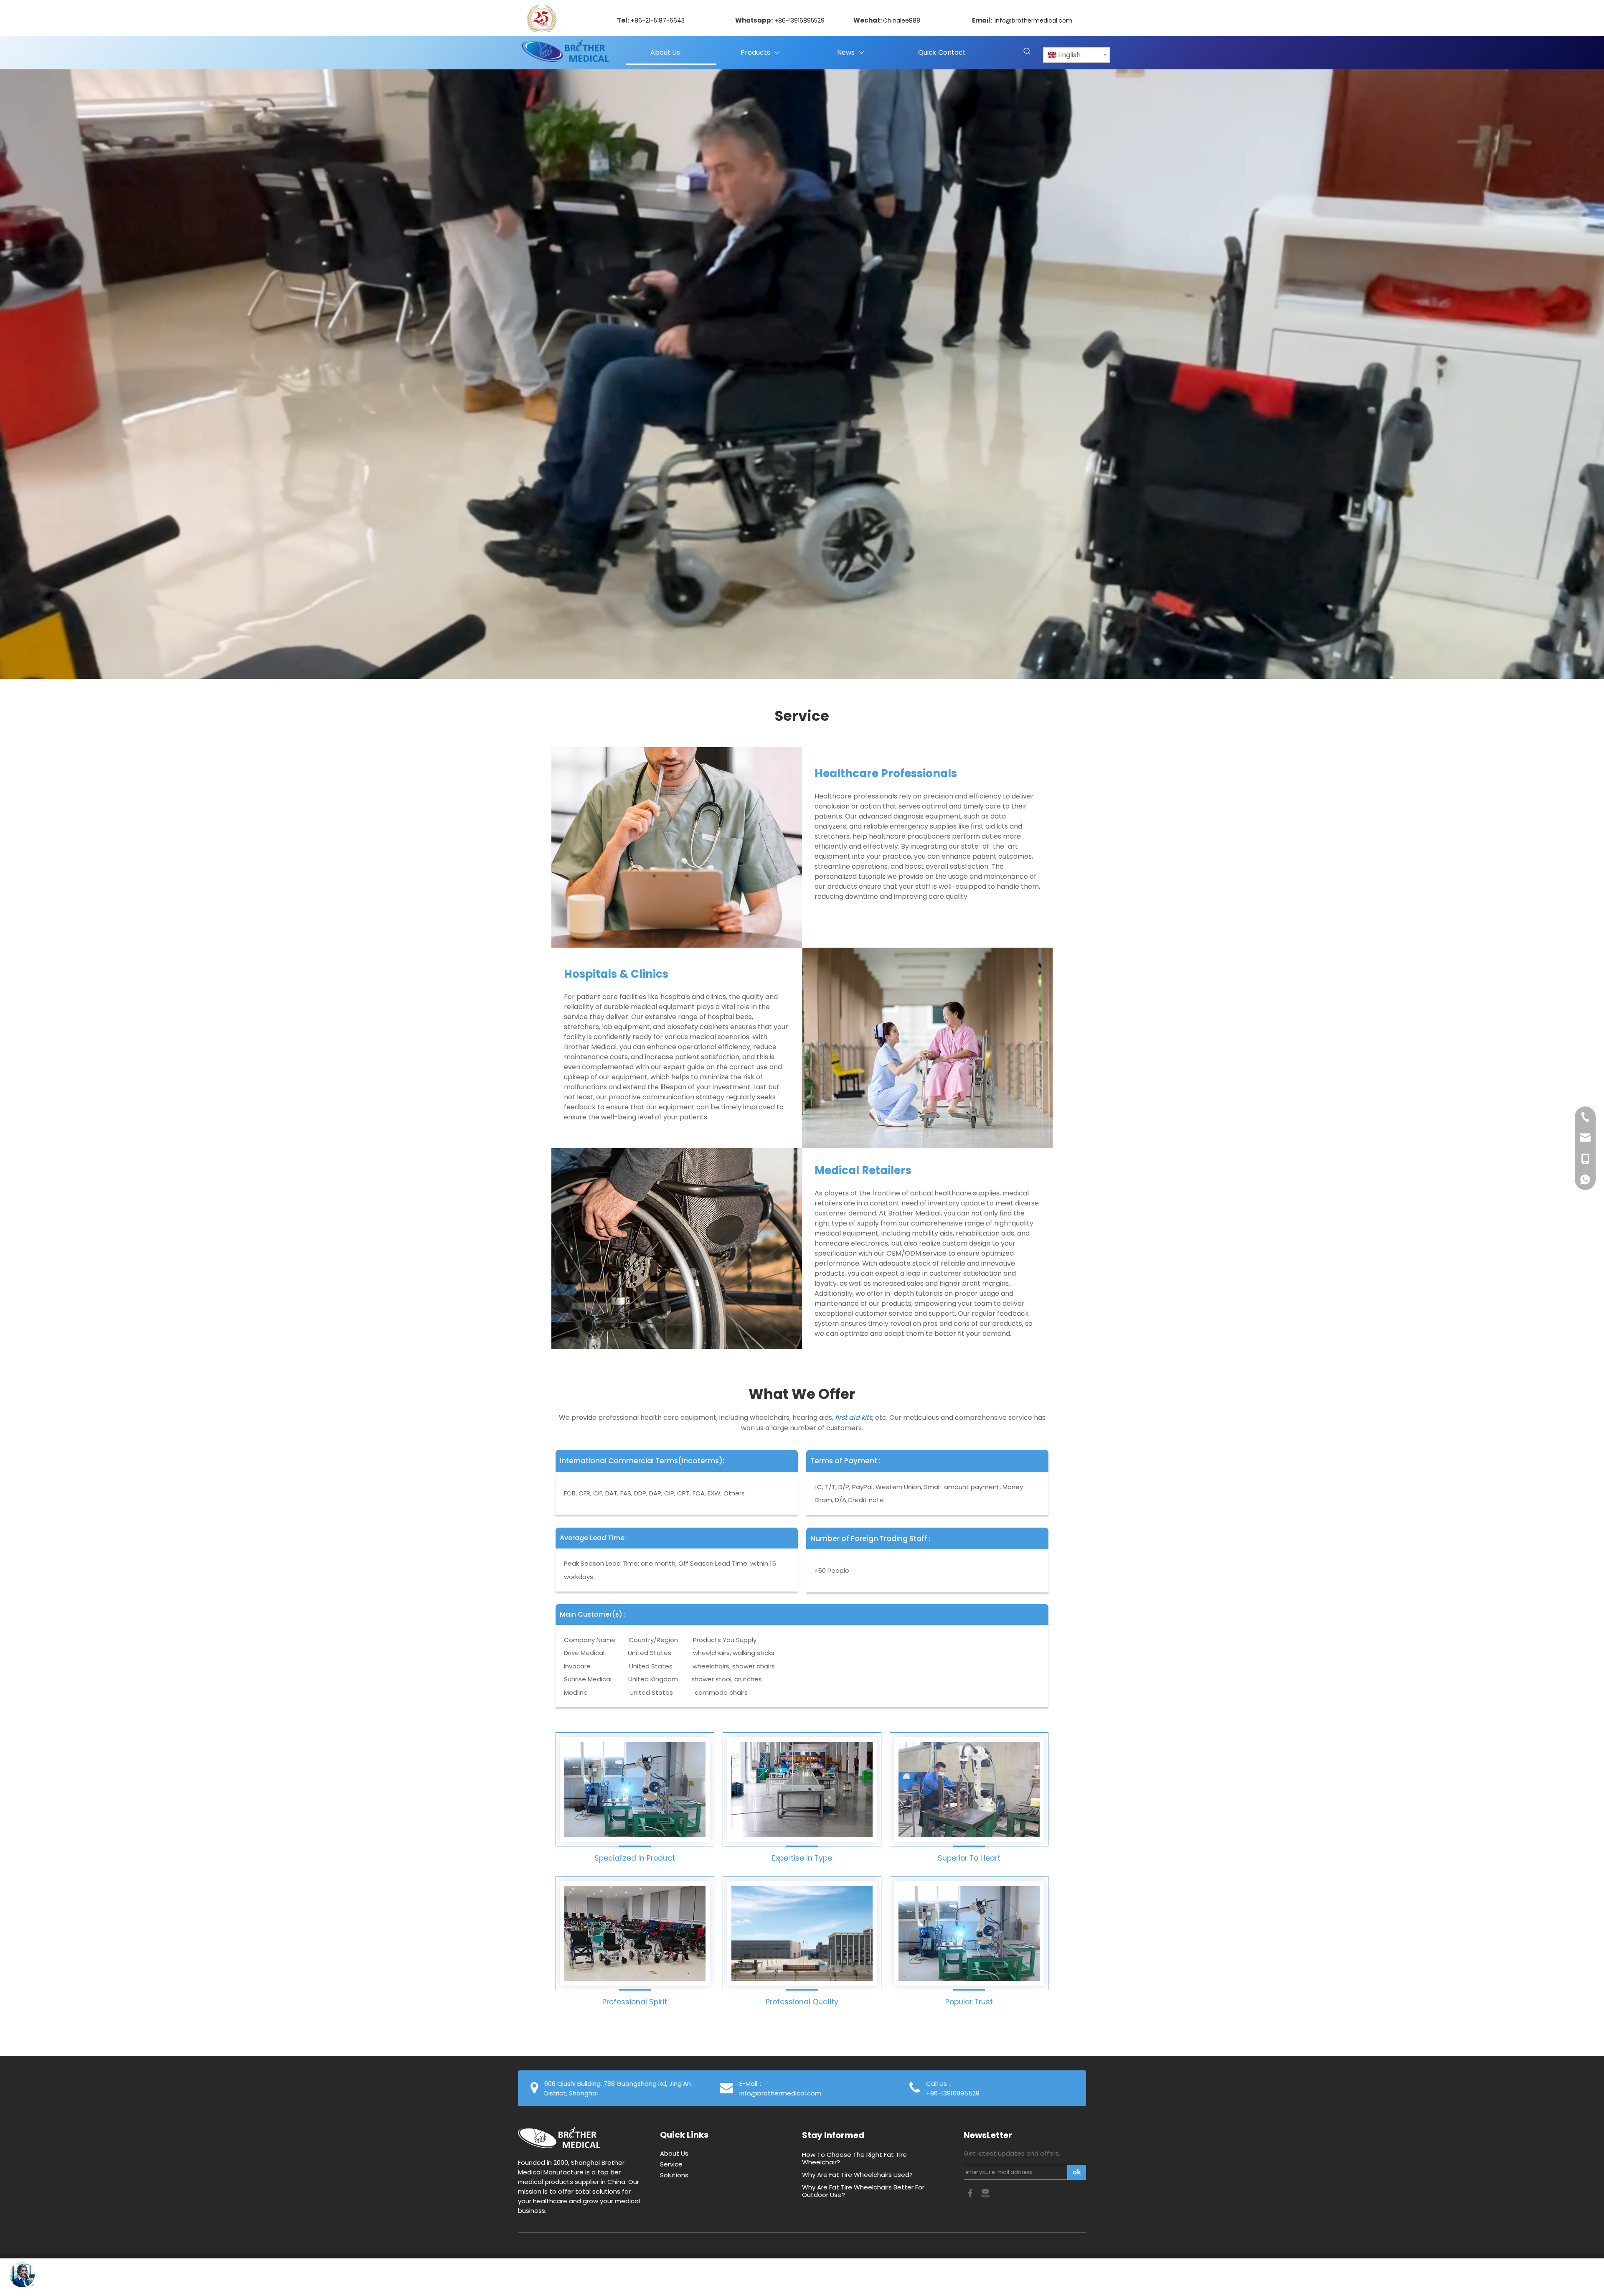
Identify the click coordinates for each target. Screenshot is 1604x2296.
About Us (674, 2153)
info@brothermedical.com (1033, 20)
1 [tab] (203, 660)
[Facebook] (971, 2193)
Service (671, 2164)
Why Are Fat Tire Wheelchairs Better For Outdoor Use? (863, 2191)
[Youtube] (985, 2193)
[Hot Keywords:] (1027, 52)
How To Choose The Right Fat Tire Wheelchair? (854, 2158)
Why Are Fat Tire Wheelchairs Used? (857, 2175)
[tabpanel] (802, 374)
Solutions (674, 2175)
